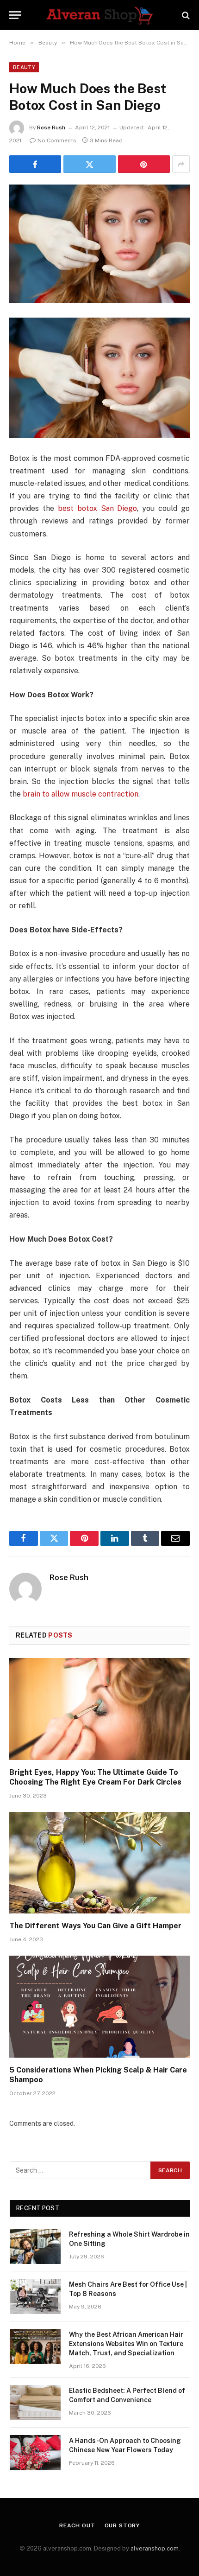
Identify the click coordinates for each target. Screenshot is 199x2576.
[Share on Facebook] (35, 164)
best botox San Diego (98, 508)
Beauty (24, 67)
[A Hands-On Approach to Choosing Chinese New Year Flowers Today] (35, 2453)
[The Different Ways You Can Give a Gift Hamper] (99, 1863)
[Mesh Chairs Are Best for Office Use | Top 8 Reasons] (35, 2296)
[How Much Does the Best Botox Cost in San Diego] (99, 244)
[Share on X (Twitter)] (89, 164)
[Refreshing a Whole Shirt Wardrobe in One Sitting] (35, 2246)
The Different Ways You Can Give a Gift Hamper (95, 1926)
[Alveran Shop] (99, 15)
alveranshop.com (155, 2548)
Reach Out (77, 2525)
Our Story (122, 2525)
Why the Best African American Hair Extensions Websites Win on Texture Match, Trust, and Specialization (126, 2344)
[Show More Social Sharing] (181, 164)
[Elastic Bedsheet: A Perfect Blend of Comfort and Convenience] (35, 2403)
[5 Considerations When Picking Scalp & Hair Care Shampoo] (99, 2006)
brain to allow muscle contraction (81, 794)
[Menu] (15, 15)
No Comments (57, 140)
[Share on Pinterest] (144, 164)
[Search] (185, 15)
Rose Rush (51, 128)
